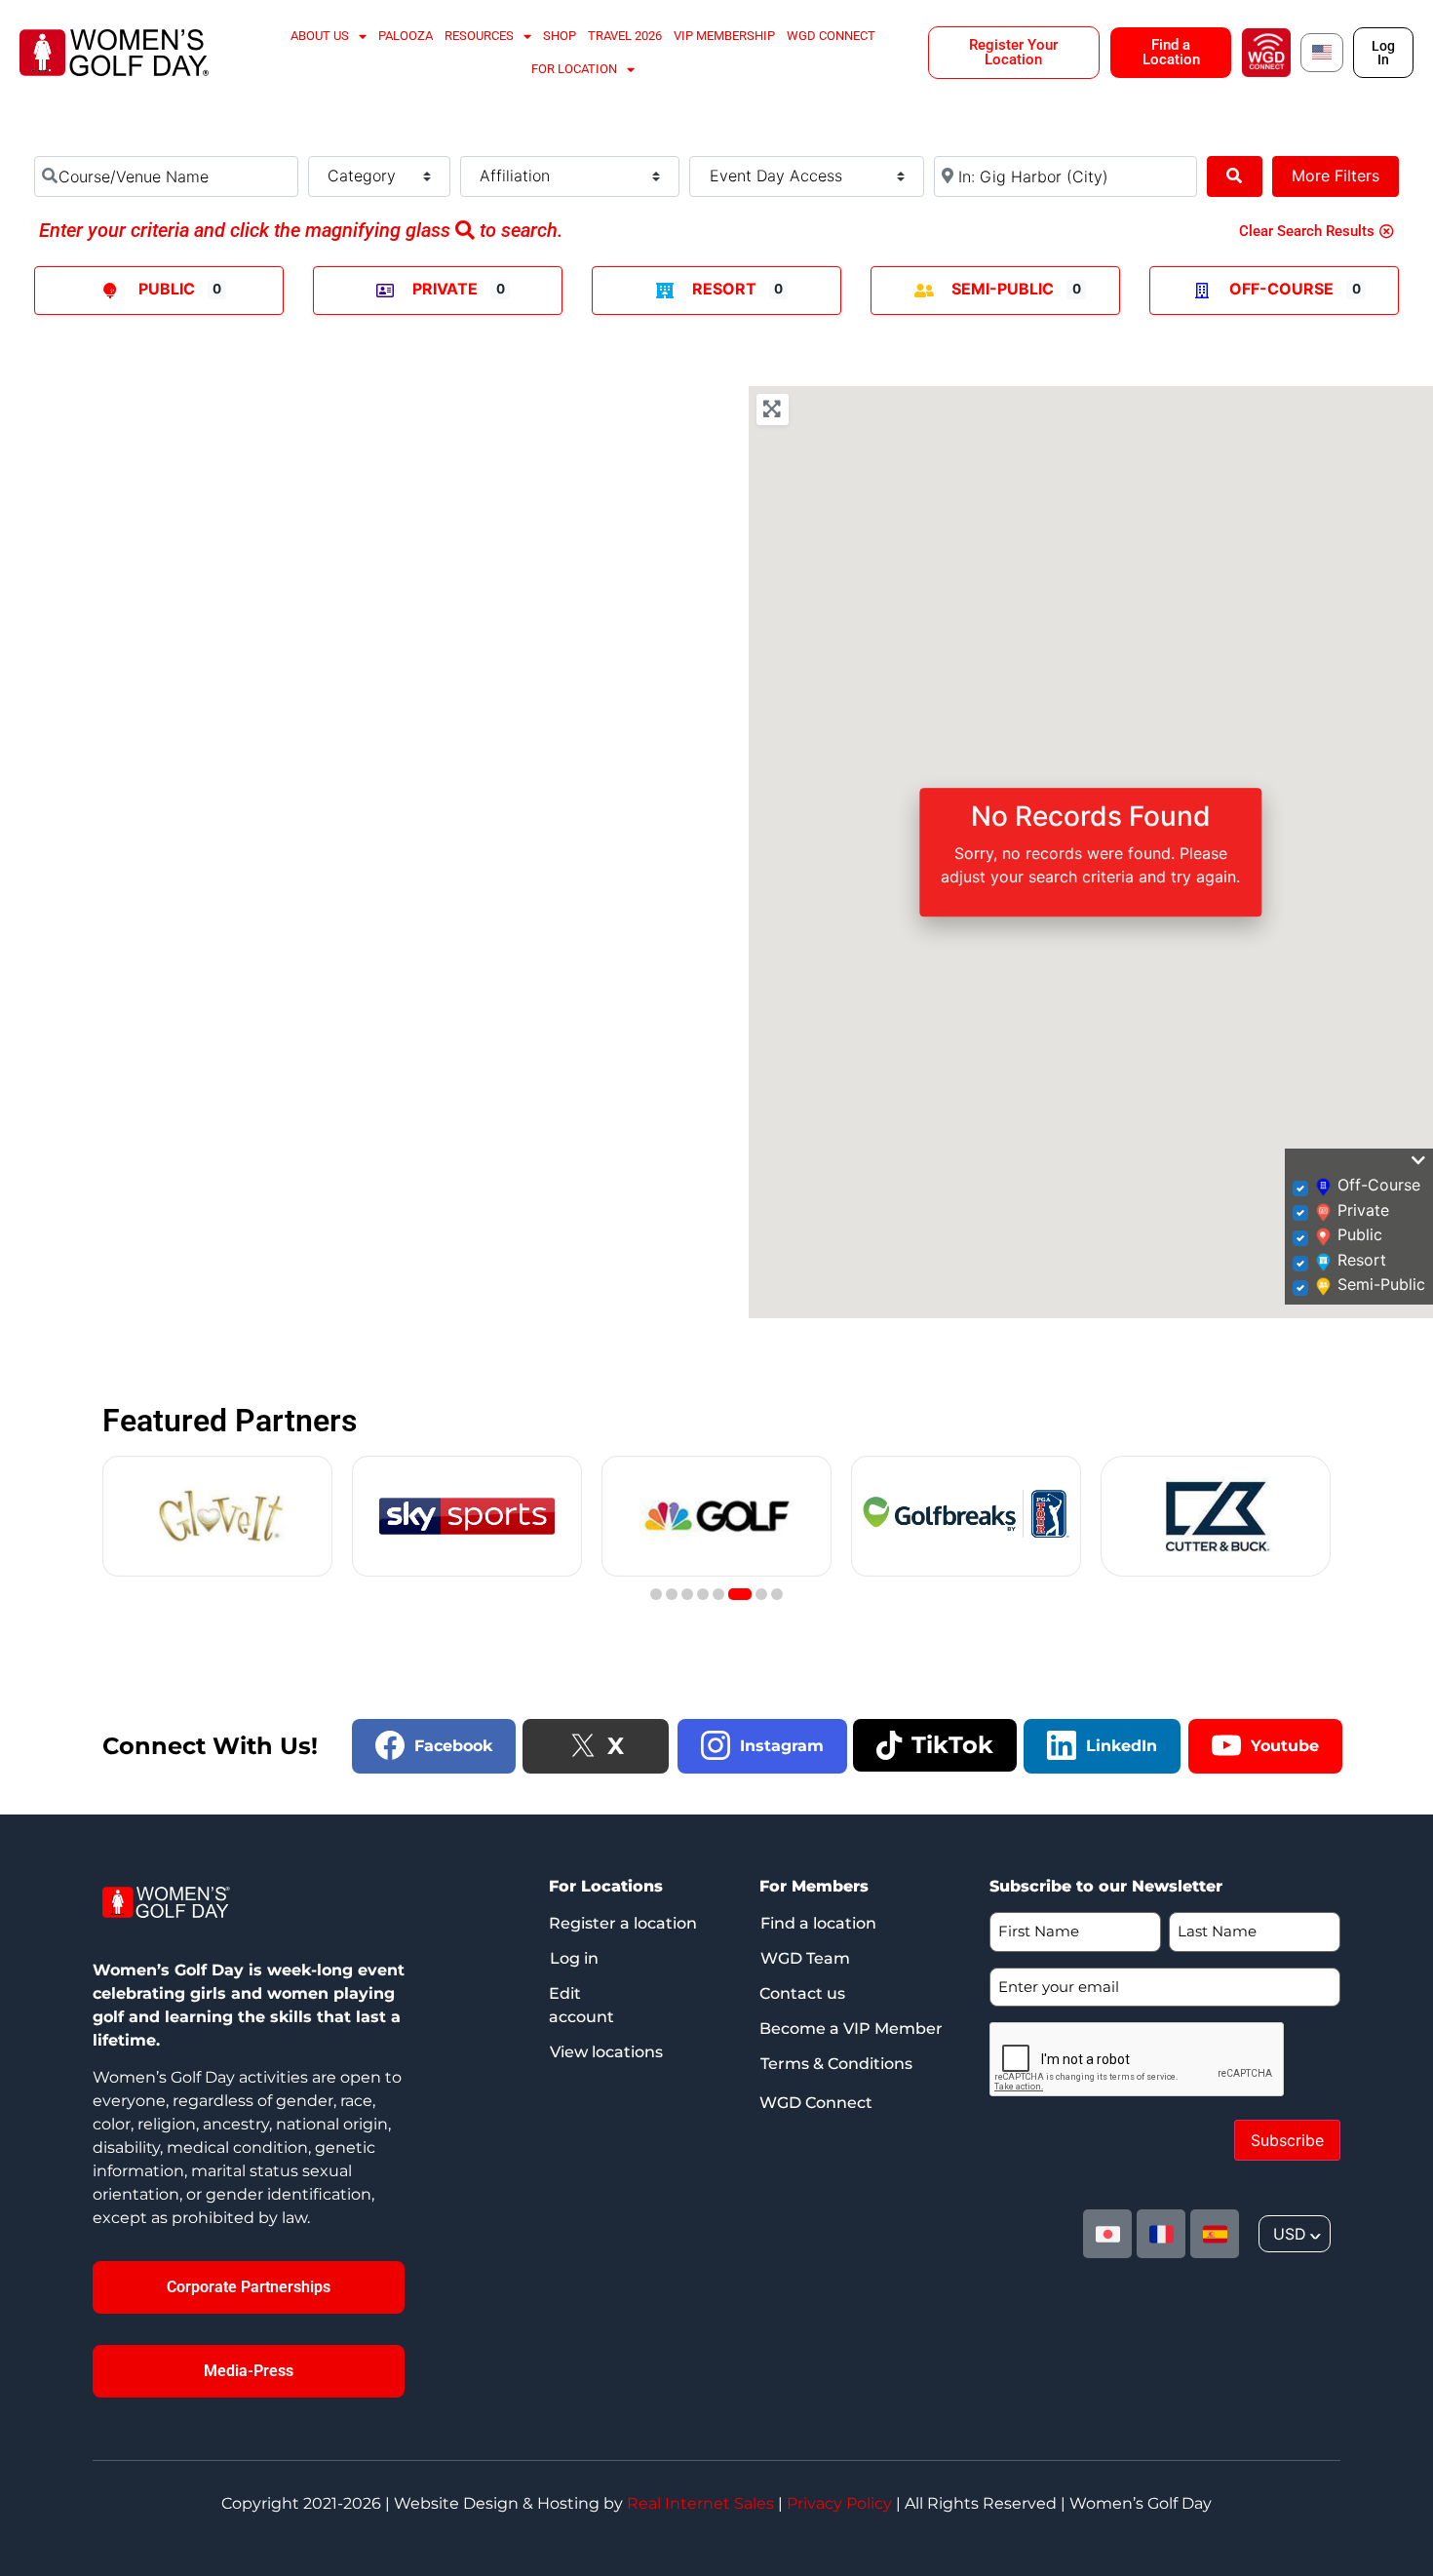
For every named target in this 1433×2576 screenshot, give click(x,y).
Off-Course (1281, 289)
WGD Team (805, 1958)
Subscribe (1287, 2140)
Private (445, 289)
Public (167, 289)
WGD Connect (831, 36)
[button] (656, 1594)
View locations (606, 2052)
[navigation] (1295, 2234)
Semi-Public (1003, 289)
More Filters (1336, 176)
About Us (320, 36)
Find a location (818, 1923)
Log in (574, 1958)
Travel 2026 (625, 36)
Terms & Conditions (836, 2064)
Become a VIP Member (851, 2029)
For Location (574, 69)
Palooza (406, 36)
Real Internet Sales (700, 2503)
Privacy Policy (839, 2503)
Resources (479, 36)
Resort (724, 289)
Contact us (802, 1993)
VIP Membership (724, 36)
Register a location (623, 1923)
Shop (560, 36)
